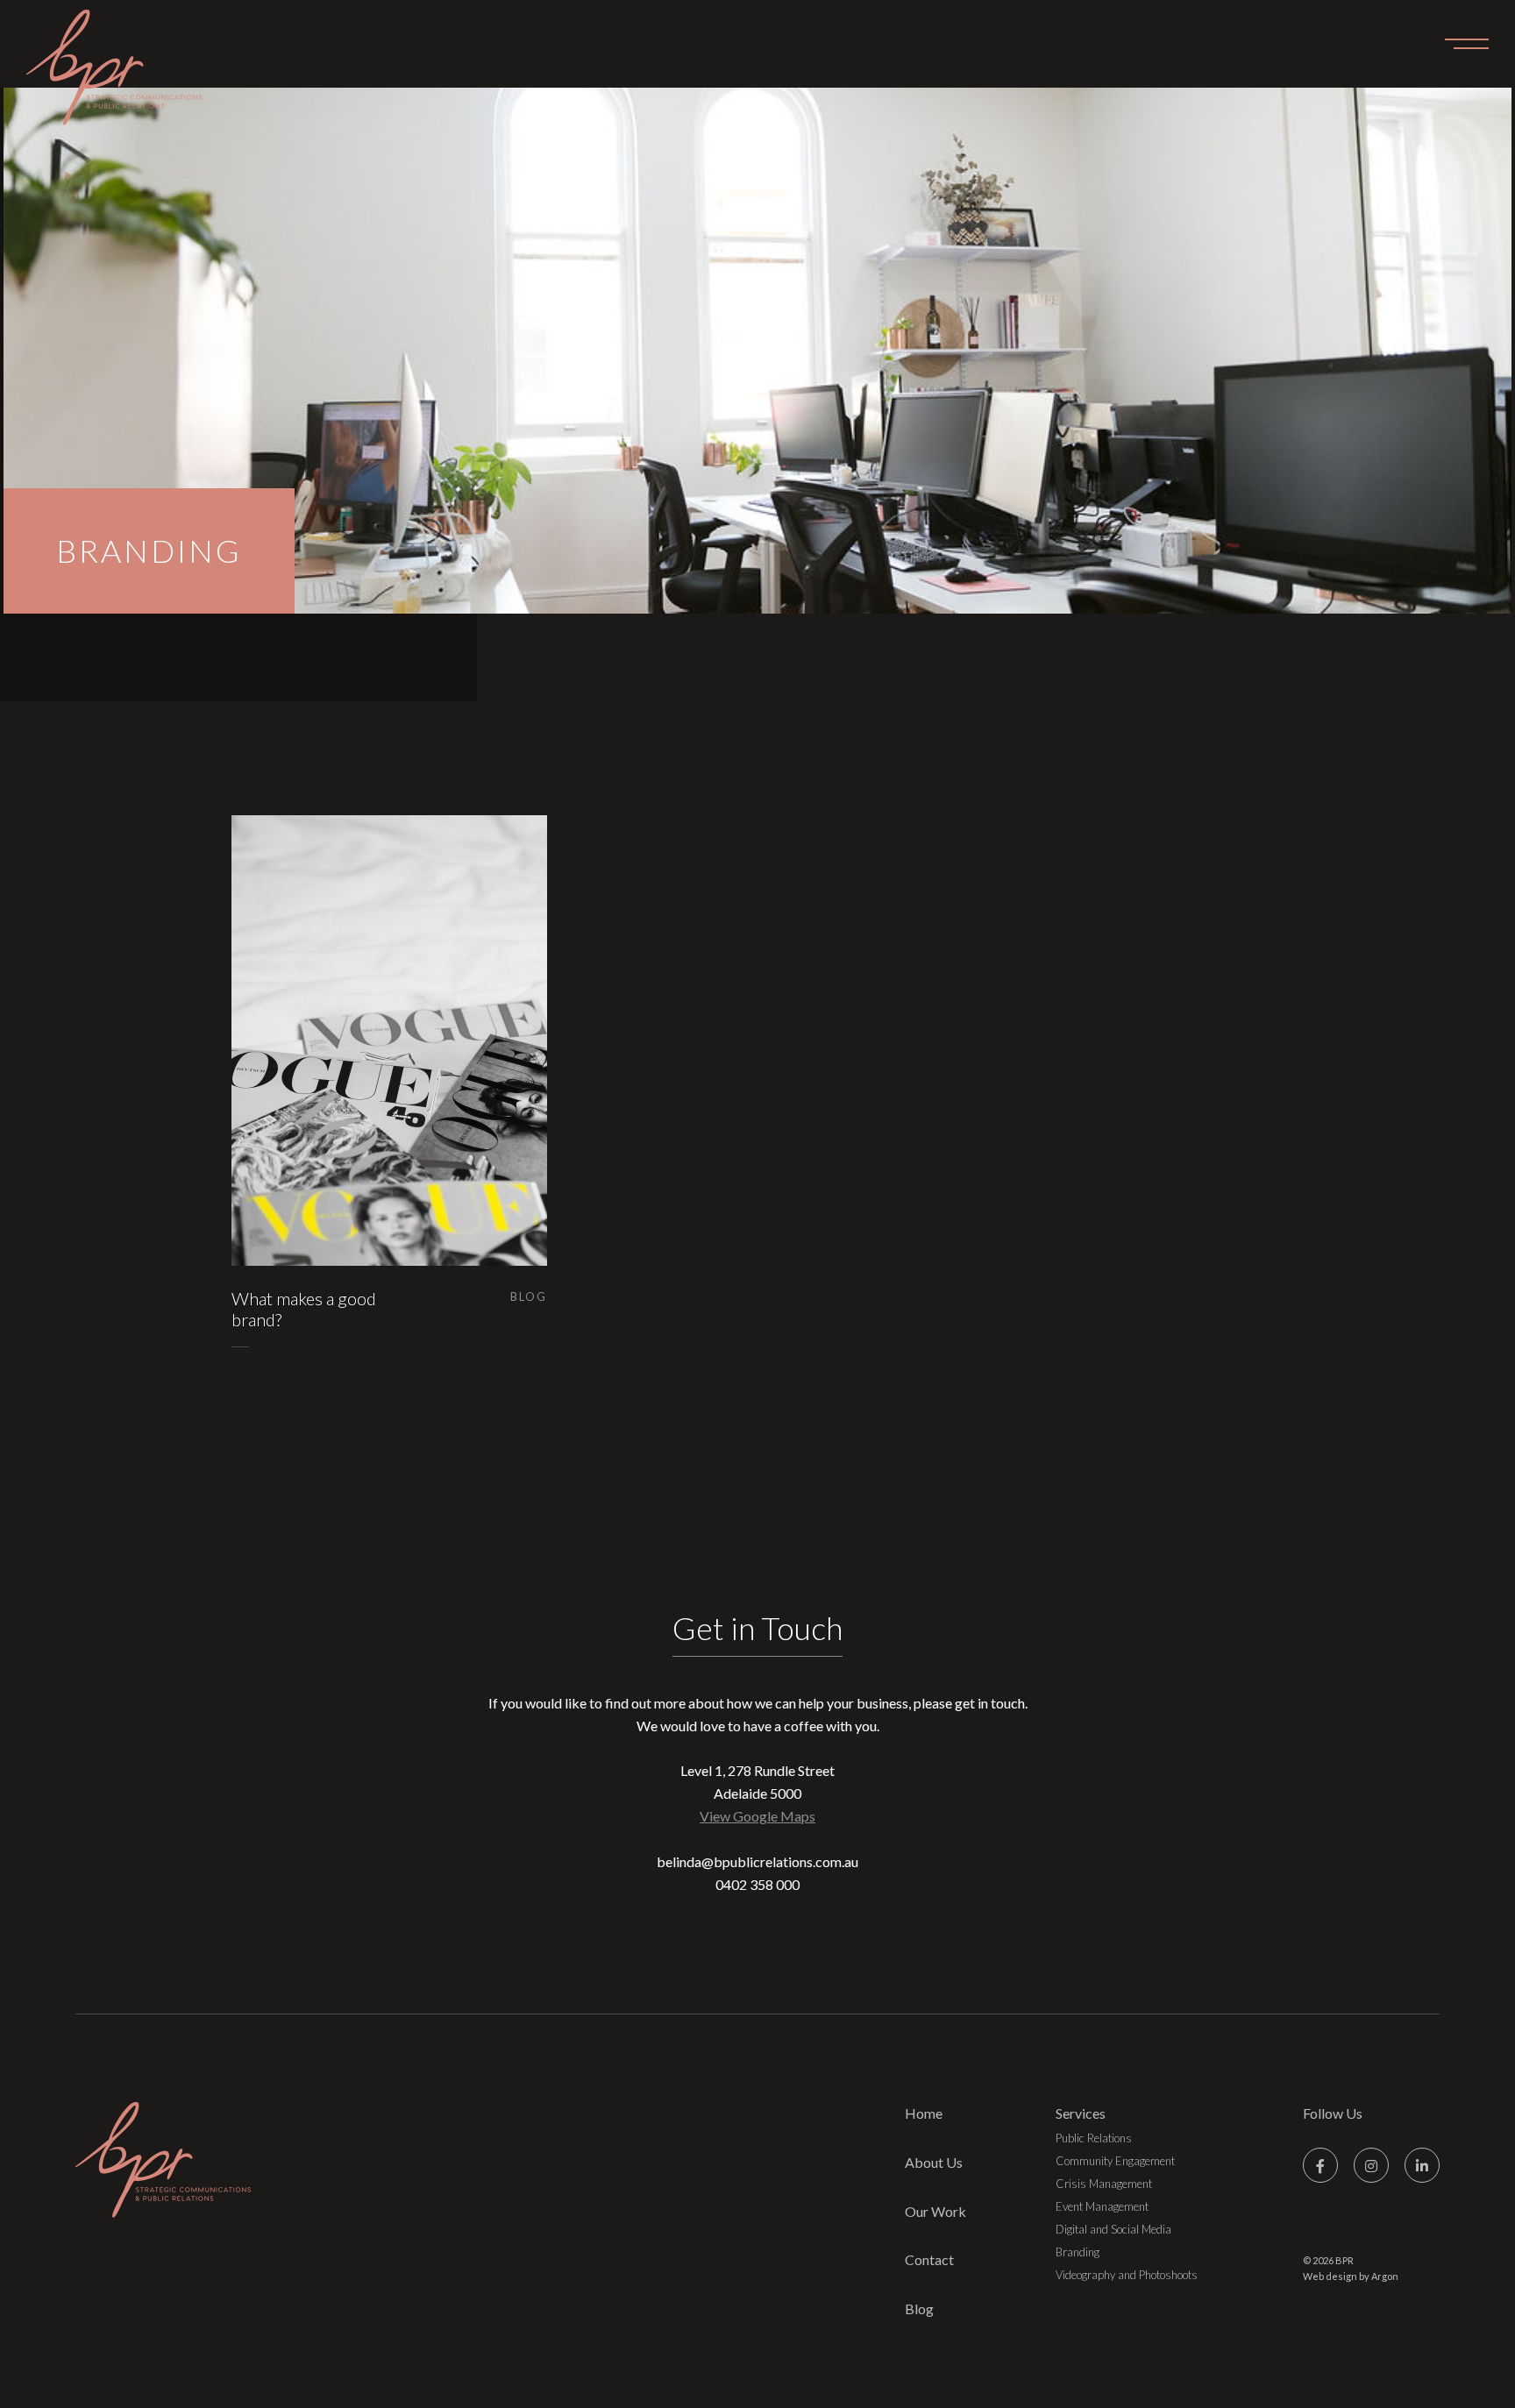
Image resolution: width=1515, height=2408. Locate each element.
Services (1081, 2113)
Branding (1078, 2252)
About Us (934, 2162)
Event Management (1102, 2206)
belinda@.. (757, 1861)
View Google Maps (757, 1816)
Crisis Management (1104, 2184)
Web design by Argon (1351, 2276)
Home (924, 2113)
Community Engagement (1115, 2161)
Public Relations (1094, 2138)
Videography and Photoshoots (1127, 2275)
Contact (929, 2259)
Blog (919, 2309)
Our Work (935, 2211)
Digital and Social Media (1113, 2229)
